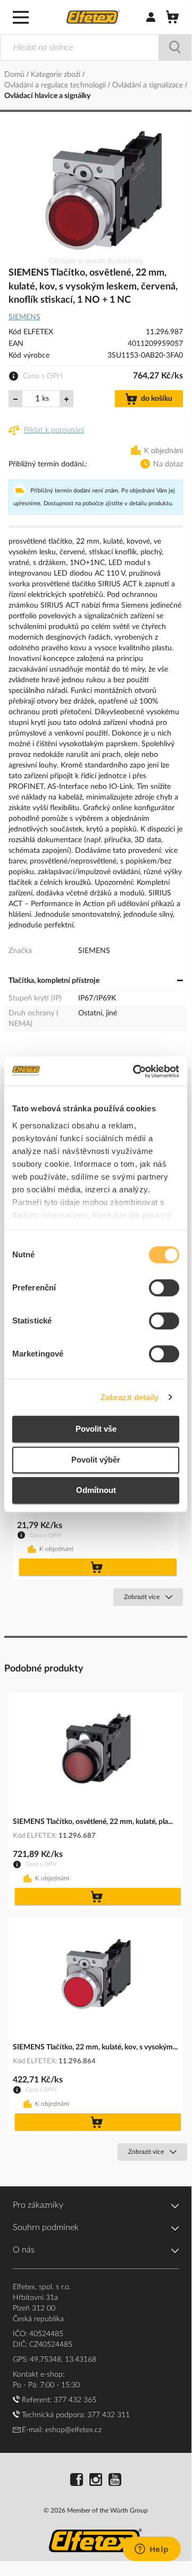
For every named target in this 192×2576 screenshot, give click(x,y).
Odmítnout (96, 1490)
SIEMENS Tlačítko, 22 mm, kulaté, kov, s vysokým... (95, 2047)
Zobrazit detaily (130, 1397)
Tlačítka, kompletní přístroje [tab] (54, 981)
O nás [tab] (24, 2250)
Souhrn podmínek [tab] (46, 2227)
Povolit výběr (96, 1460)
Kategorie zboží (57, 75)
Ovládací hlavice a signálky (47, 96)
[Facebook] (77, 2481)
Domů (15, 75)
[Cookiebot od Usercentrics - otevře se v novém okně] (135, 1071)
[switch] (164, 1289)
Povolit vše (96, 1429)
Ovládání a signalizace (149, 85)
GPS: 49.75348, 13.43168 (55, 2360)
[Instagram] (96, 2481)
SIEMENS (24, 317)
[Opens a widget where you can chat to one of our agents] (152, 2550)
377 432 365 (75, 2400)
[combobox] (96, 47)
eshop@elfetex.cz (73, 2430)
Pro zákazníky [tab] (38, 2205)
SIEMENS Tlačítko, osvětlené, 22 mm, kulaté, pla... (93, 1822)
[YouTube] (115, 2481)
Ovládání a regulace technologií (56, 85)
